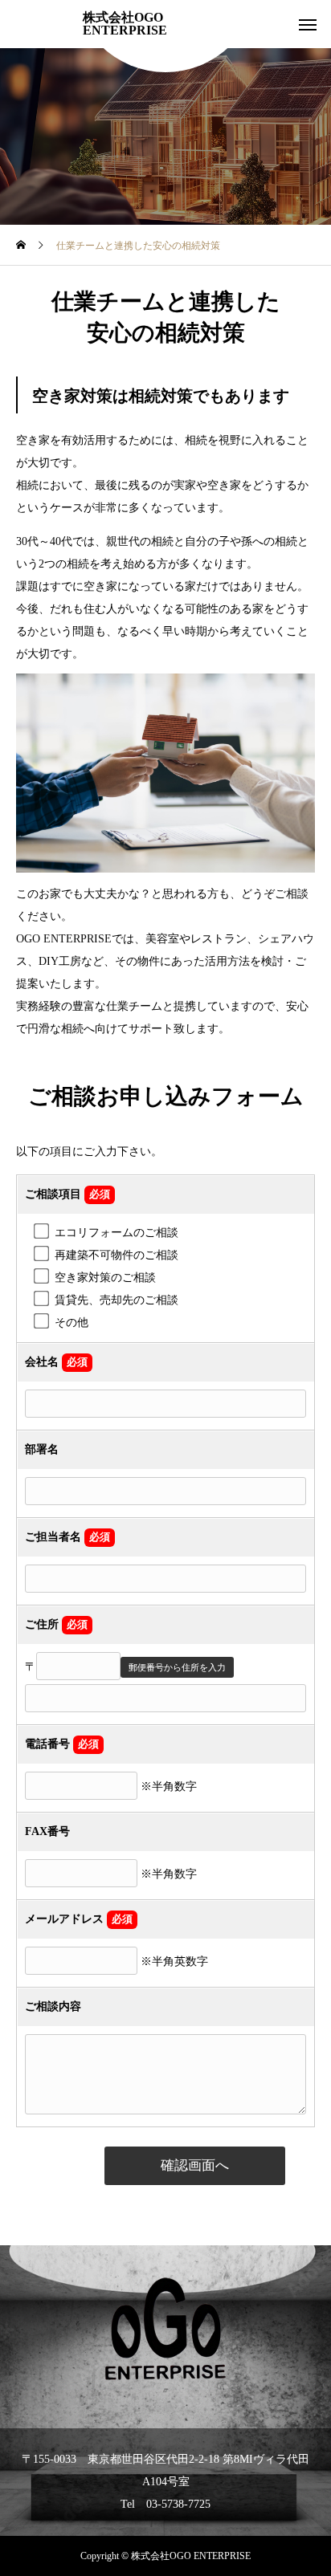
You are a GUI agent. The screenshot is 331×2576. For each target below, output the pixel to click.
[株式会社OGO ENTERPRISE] (165, 2329)
